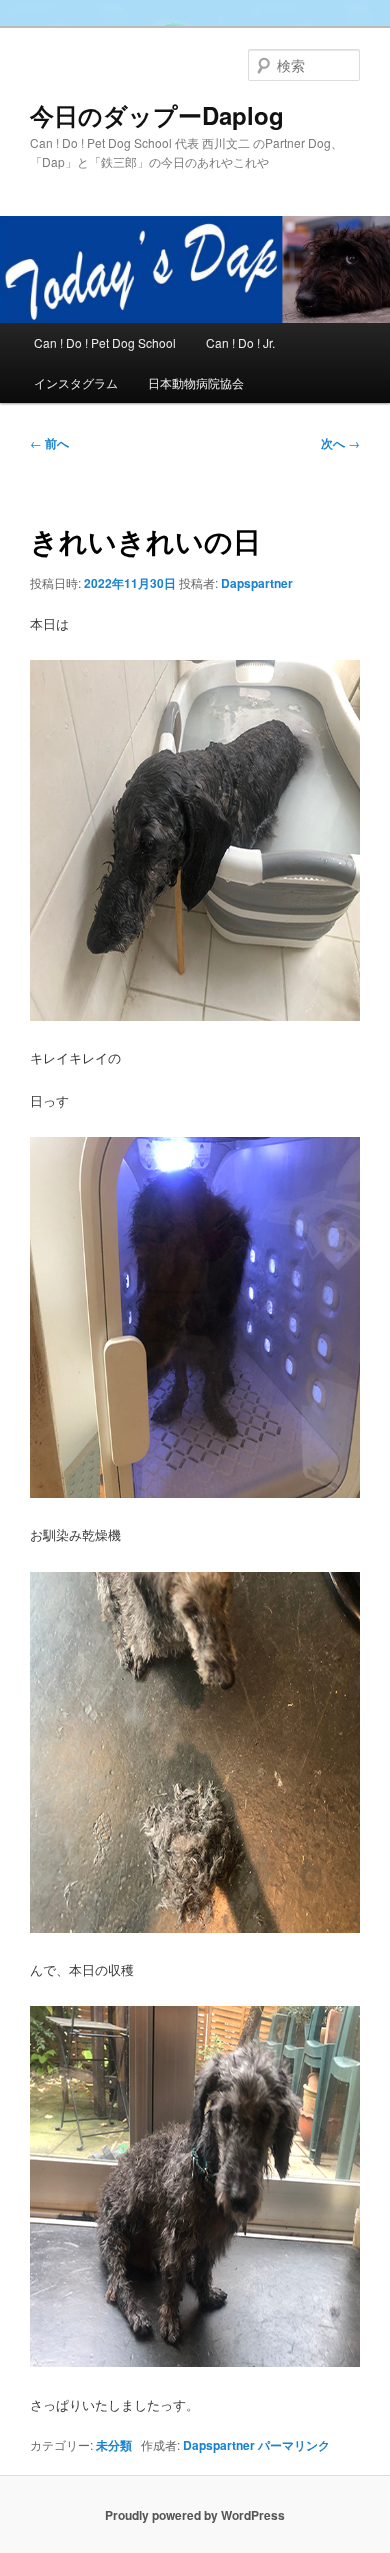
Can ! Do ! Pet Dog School (105, 342)
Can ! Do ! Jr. (240, 342)
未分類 (114, 2445)
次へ (340, 443)
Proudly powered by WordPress (195, 2515)
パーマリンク (294, 2445)
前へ (49, 443)
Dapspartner (257, 583)
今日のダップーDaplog (157, 115)
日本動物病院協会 (196, 382)
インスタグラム (76, 382)
